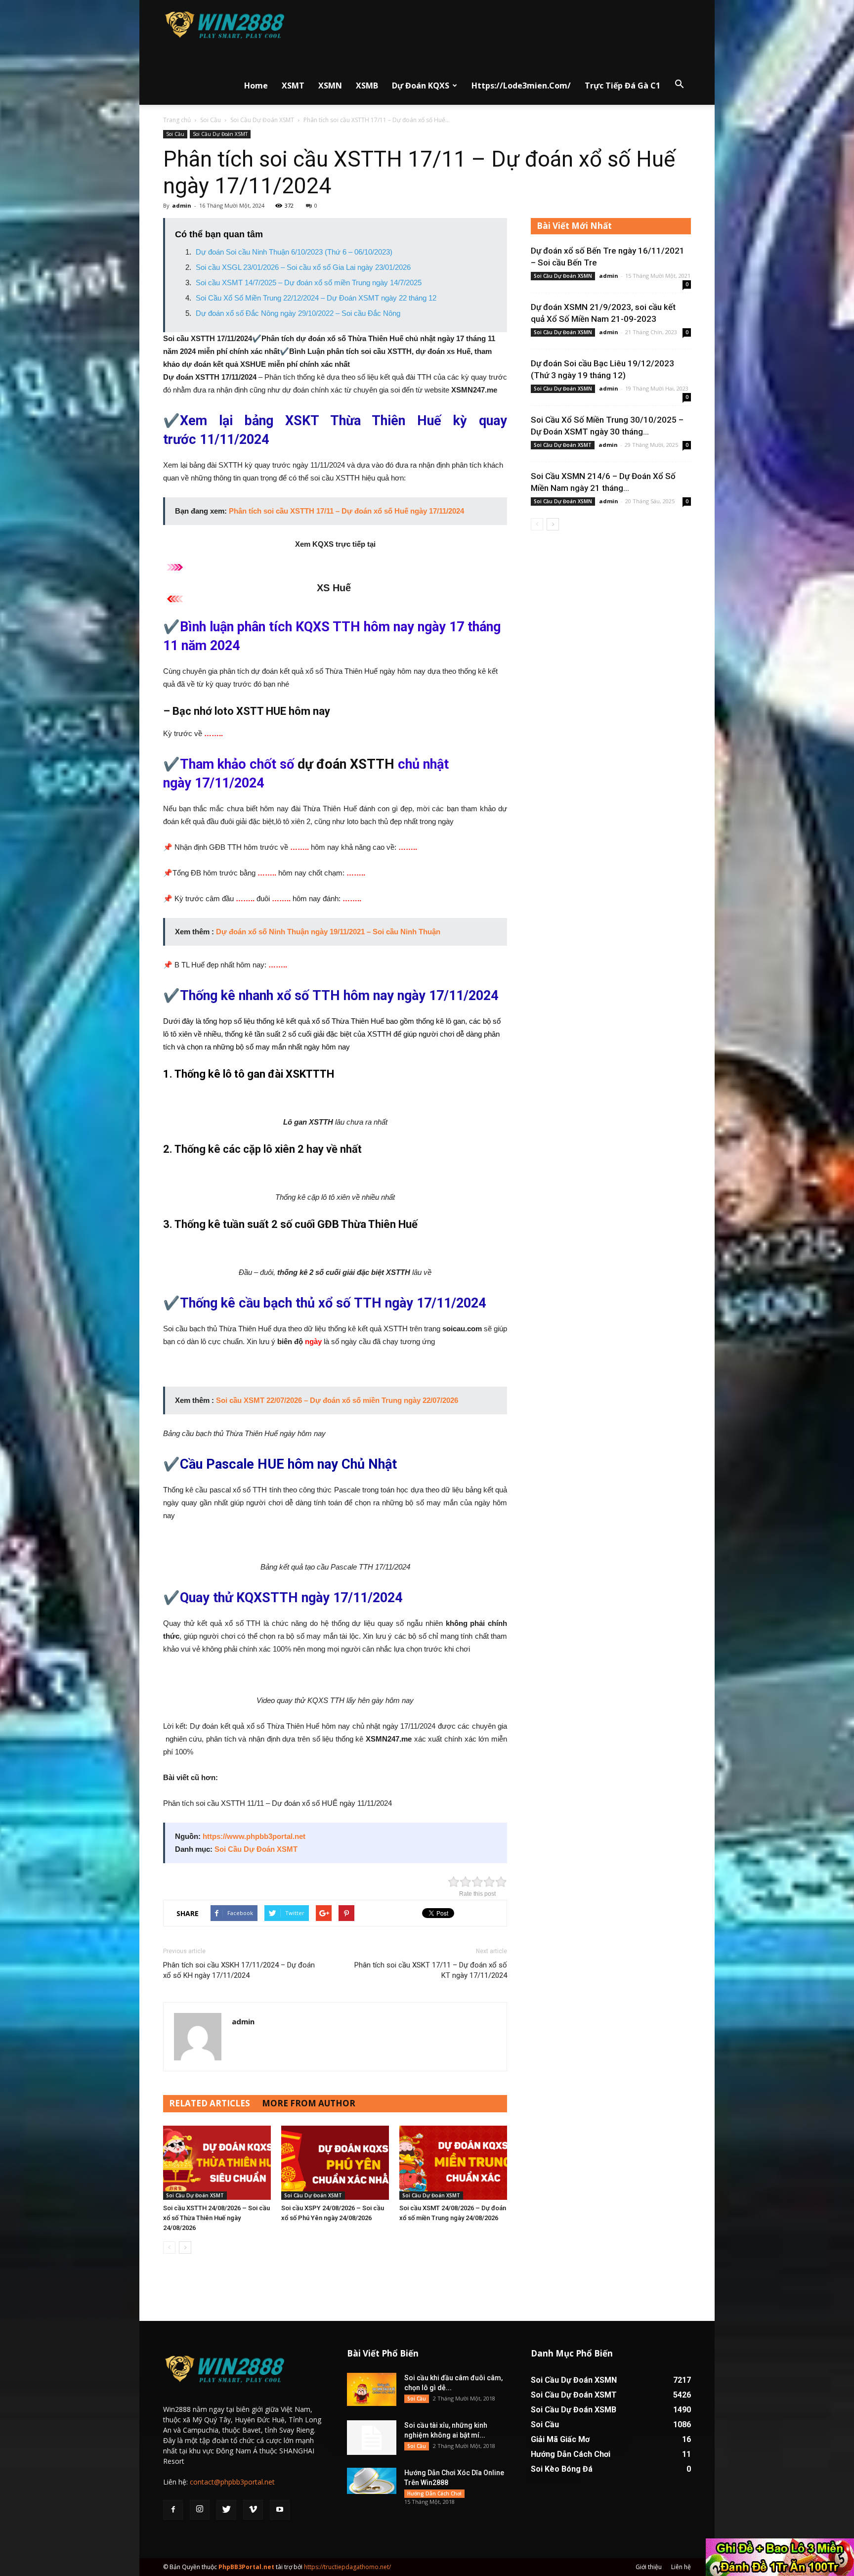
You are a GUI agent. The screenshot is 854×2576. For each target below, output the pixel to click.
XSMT (293, 86)
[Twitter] (226, 2510)
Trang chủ (177, 120)
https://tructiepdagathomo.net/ (347, 2567)
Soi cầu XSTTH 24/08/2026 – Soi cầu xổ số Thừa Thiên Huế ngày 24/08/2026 (216, 2218)
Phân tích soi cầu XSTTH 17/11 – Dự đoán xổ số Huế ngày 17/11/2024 (346, 511)
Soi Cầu (211, 120)
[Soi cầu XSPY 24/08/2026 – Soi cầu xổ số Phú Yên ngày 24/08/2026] (335, 2163)
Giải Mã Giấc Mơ (560, 2439)
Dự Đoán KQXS (421, 86)
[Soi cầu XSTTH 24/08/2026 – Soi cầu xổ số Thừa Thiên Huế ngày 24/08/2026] (217, 2163)
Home (256, 86)
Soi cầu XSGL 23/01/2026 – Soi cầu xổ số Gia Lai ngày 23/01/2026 (303, 267)
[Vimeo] (253, 2510)
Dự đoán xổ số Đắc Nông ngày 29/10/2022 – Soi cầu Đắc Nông (298, 313)
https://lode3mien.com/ (521, 86)
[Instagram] (200, 2510)
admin (182, 205)
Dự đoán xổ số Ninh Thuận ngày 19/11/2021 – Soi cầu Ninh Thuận (328, 932)
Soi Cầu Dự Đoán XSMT (262, 120)
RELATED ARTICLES (210, 2103)
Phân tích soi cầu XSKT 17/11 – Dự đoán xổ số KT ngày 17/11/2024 (431, 1970)
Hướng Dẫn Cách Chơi (434, 2493)
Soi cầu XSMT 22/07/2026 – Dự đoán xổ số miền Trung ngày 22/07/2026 (337, 1400)
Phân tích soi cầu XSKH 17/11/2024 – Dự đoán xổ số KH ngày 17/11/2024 (239, 1970)
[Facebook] (173, 2510)
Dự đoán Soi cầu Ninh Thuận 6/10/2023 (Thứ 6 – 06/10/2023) (294, 252)
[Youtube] (280, 2510)
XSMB (367, 86)
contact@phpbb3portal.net (232, 2482)
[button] (679, 85)
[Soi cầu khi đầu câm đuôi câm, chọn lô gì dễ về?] (372, 2389)
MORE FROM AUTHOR (309, 2103)
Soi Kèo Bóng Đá (562, 2469)
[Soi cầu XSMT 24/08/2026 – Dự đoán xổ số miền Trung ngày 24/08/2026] (453, 2163)
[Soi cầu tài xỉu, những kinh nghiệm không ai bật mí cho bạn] (372, 2438)
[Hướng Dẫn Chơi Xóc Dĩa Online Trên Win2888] (372, 2481)
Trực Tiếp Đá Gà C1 (622, 86)
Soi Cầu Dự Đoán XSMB (574, 2410)
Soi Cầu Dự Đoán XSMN (563, 276)
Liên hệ (681, 2567)
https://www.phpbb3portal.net (254, 1836)
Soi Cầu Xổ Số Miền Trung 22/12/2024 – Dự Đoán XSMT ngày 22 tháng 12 (316, 298)
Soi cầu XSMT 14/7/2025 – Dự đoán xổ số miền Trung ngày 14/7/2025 (309, 283)
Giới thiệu (649, 2567)
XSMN (330, 86)
